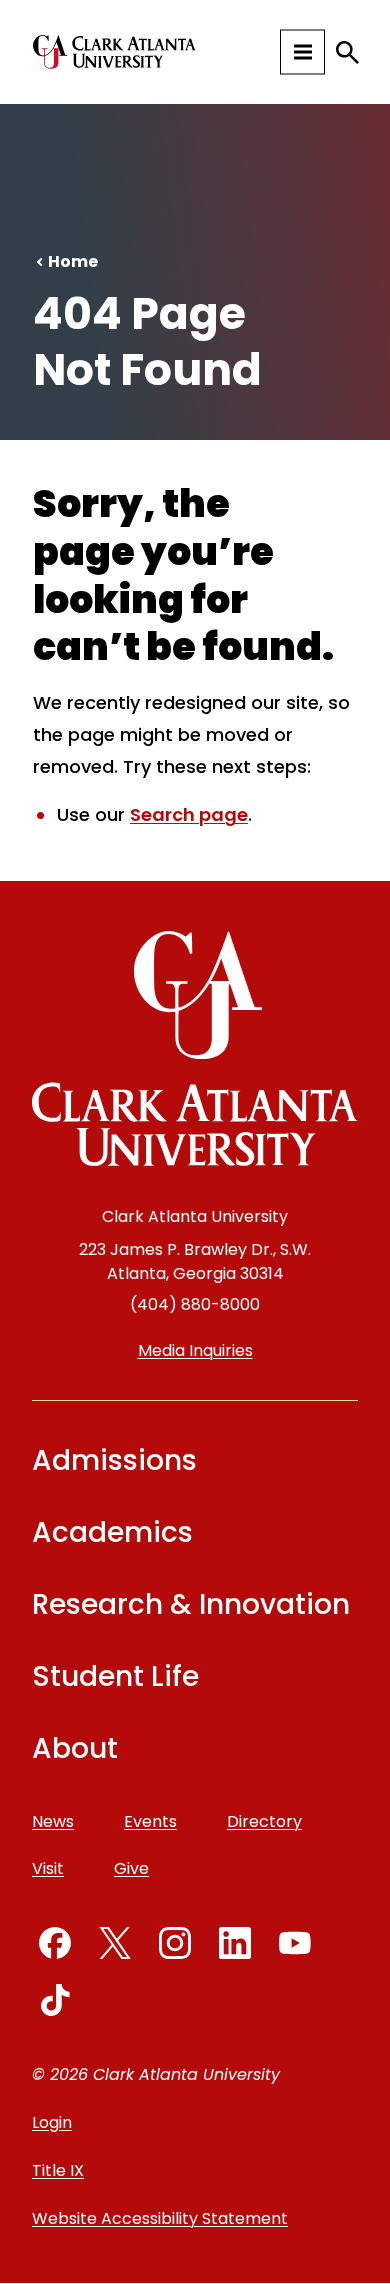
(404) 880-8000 (195, 1304)
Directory (264, 1821)
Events (150, 1821)
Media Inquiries (195, 1350)
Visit (48, 1868)
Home (73, 261)
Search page (189, 814)
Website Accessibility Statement (160, 2218)
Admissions (114, 1460)
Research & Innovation (191, 1604)
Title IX (58, 2170)
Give (131, 1868)
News (53, 1821)
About (75, 1748)
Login (52, 2122)
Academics (112, 1532)
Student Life (115, 1676)
